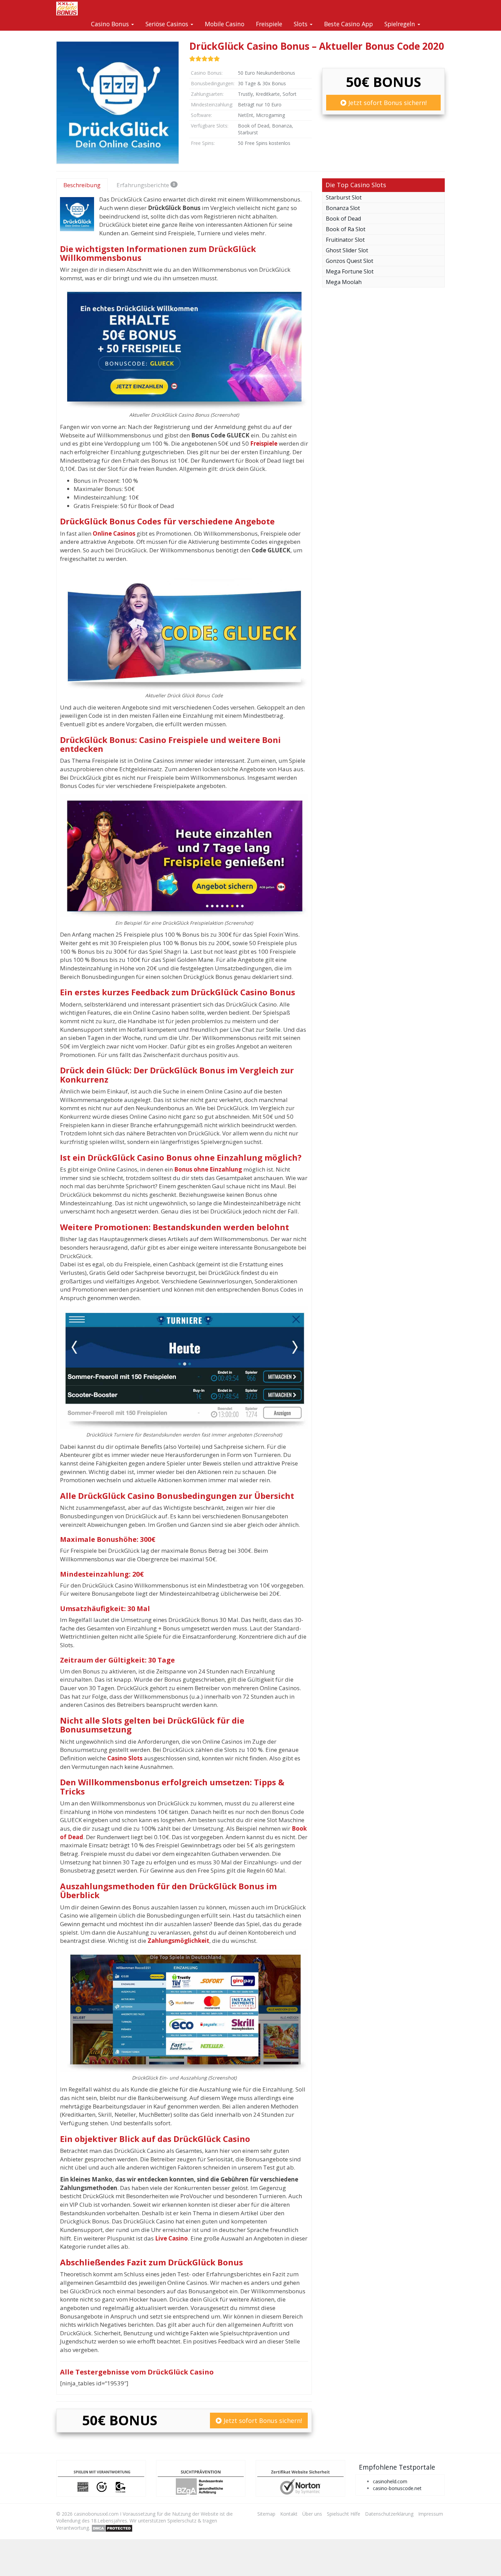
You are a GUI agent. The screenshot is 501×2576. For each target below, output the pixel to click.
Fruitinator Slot (345, 240)
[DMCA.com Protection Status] (112, 2527)
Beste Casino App (348, 24)
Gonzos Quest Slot (350, 261)
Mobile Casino (225, 24)
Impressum (431, 2514)
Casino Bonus (111, 24)
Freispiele (269, 24)
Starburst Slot (344, 197)
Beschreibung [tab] (82, 185)
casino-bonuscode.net (397, 2488)
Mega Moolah (344, 282)
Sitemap (266, 2514)
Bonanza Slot (343, 208)
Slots (301, 24)
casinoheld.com (390, 2481)
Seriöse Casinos (168, 24)
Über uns (312, 2514)
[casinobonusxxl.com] (67, 9)
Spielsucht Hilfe (344, 2514)
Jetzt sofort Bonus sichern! (387, 103)
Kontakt (289, 2514)
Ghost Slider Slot (347, 250)
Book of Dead (343, 219)
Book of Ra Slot (346, 229)
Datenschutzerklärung (389, 2514)
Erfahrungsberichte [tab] (146, 185)
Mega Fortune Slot (350, 271)
